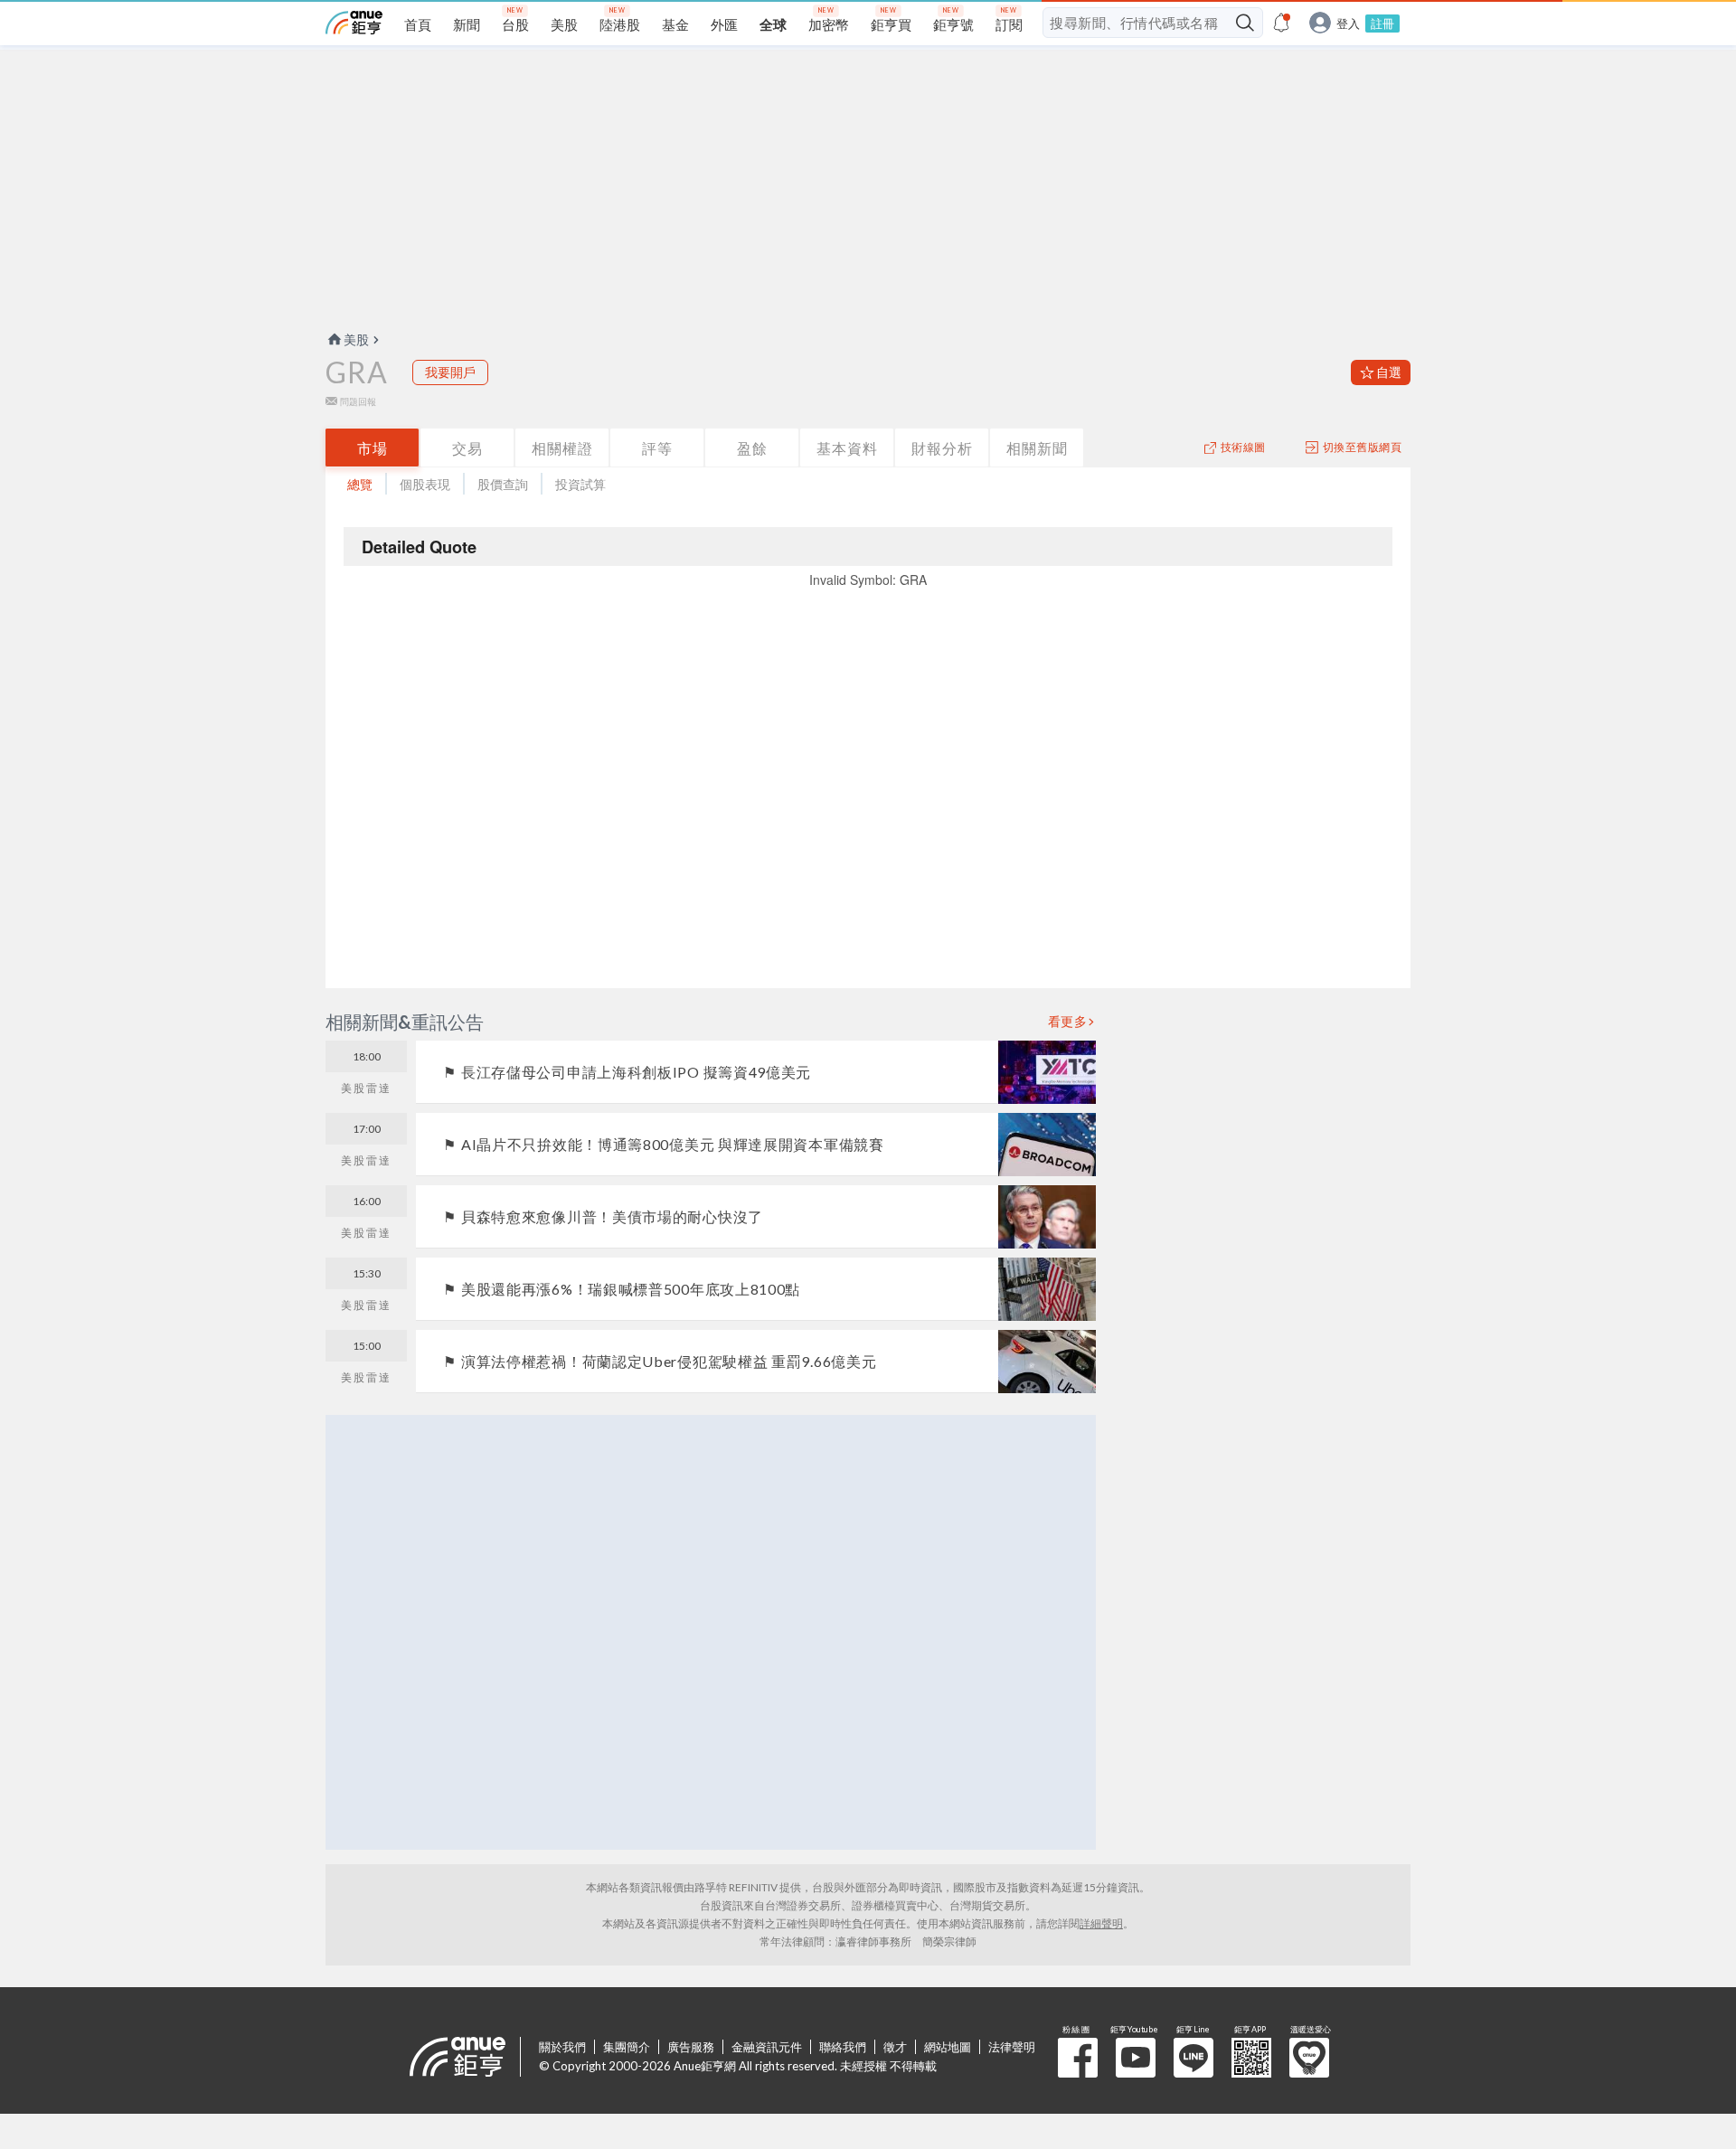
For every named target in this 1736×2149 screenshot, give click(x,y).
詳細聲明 (1101, 1923)
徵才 (895, 2047)
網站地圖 (948, 2047)
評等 (657, 448)
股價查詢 (503, 484)
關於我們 (562, 2047)
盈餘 (752, 448)
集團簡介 (627, 2047)
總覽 (360, 484)
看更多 (1068, 1022)
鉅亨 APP (1251, 2058)
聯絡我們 (843, 2047)
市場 (373, 448)
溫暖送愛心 (1309, 2058)
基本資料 (847, 448)
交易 (467, 448)
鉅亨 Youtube (1136, 2058)
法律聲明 (1012, 2047)
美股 (356, 339)
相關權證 (562, 448)
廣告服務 (691, 2047)
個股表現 (425, 484)
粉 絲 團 (1078, 2058)
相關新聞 (1037, 448)
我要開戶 (450, 372)
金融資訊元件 (767, 2047)
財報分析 (942, 448)
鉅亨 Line (1193, 2058)
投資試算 (580, 484)
